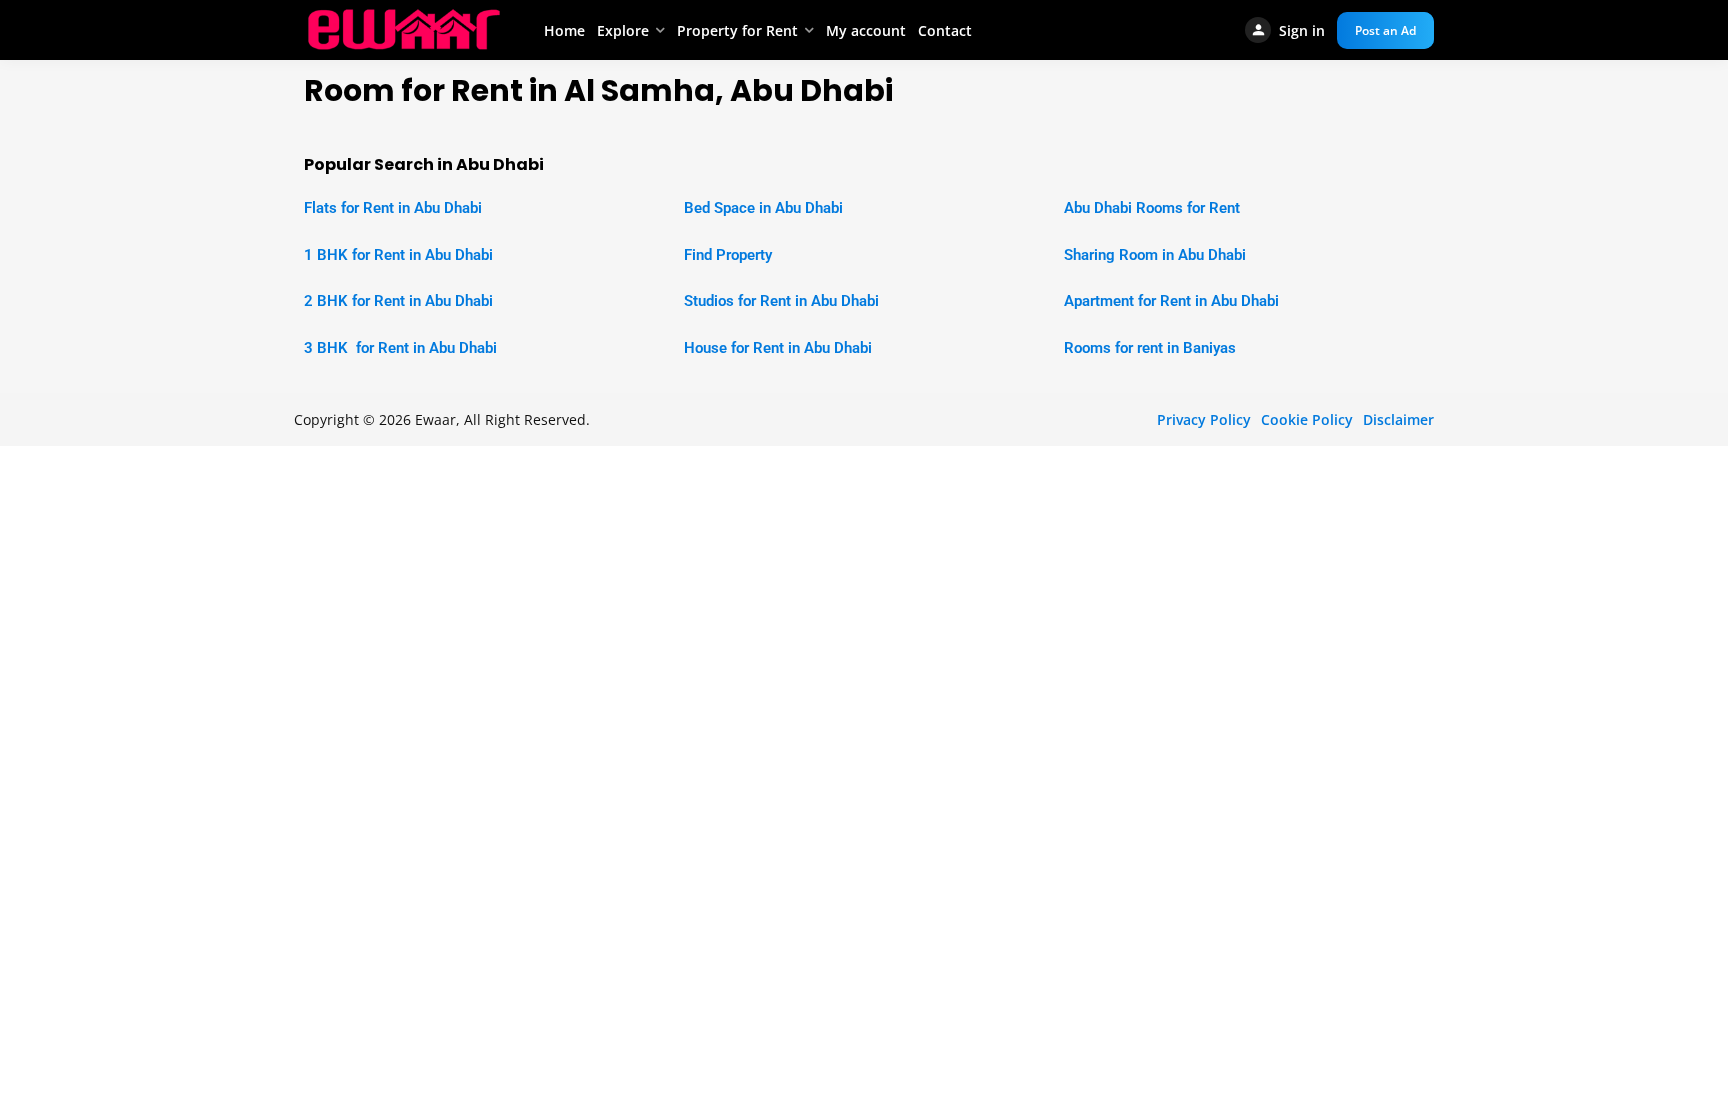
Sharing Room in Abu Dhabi (1155, 255)
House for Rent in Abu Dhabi (778, 348)
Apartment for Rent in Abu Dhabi (1171, 301)
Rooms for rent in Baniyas (1150, 348)
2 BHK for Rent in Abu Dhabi (398, 301)
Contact (945, 30)
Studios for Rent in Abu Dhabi (781, 301)
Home (564, 30)
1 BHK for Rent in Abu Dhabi (398, 255)
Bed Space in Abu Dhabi (763, 208)
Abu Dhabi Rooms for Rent (1152, 208)
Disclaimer (1398, 419)
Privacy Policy (1204, 419)
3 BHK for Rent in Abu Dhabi (400, 348)
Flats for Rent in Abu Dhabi (393, 208)
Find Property (728, 255)
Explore (623, 30)
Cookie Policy (1307, 419)
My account (866, 30)
